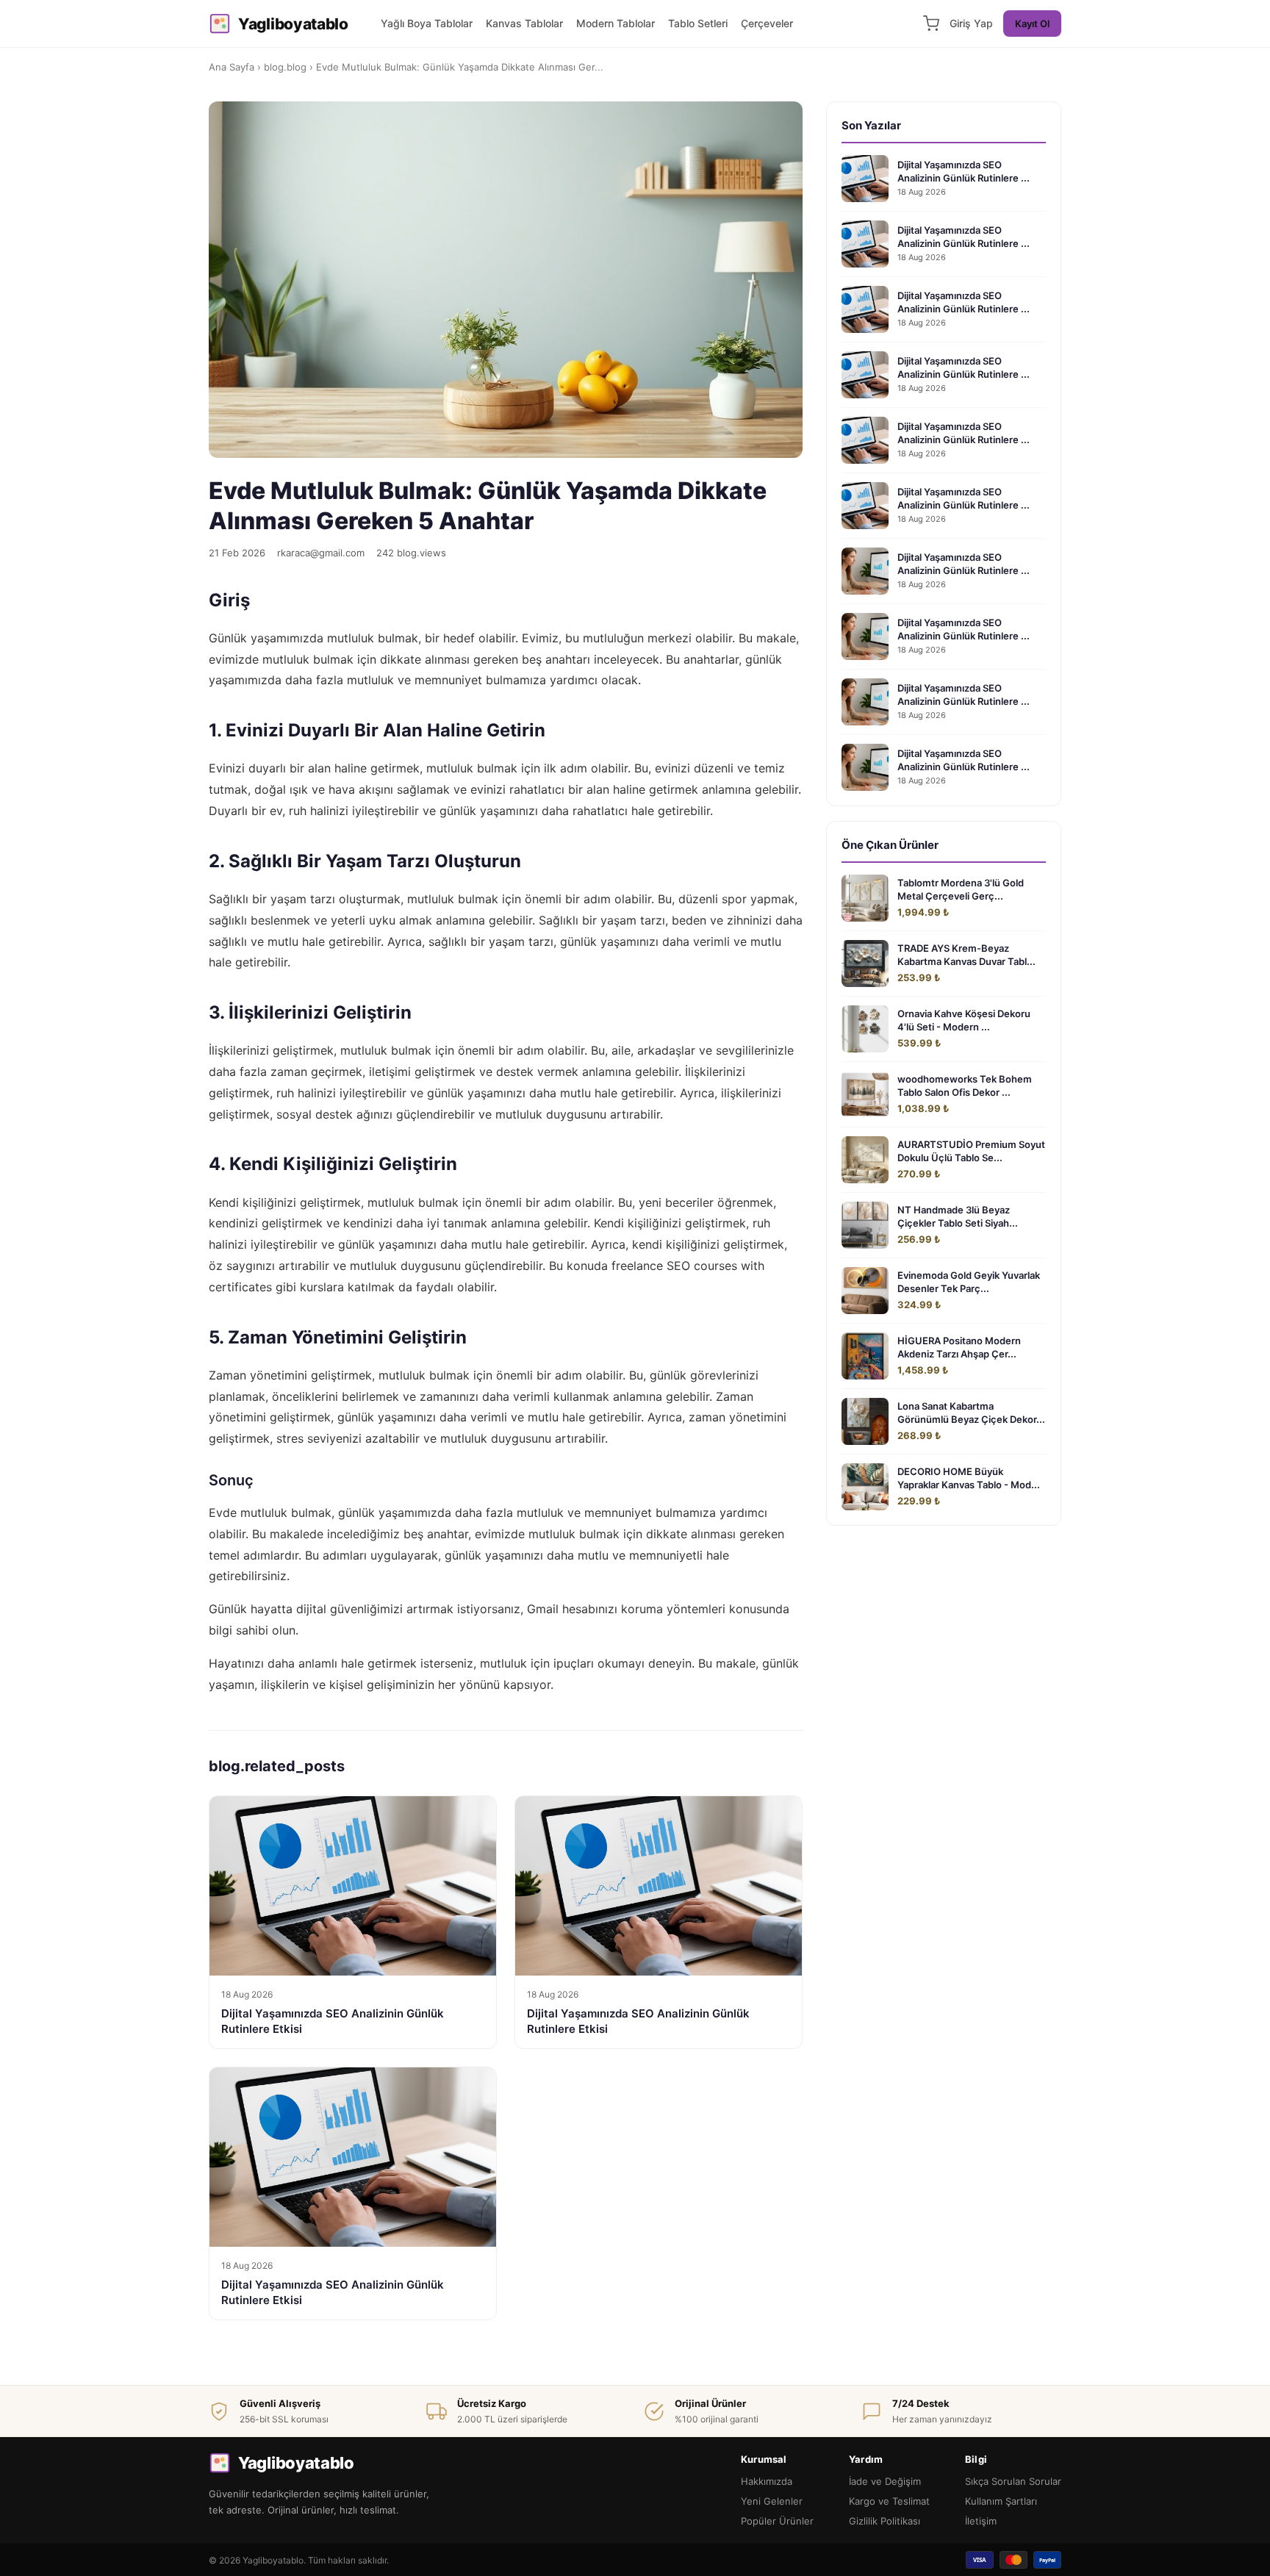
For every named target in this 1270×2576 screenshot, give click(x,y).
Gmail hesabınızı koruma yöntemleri (626, 1609)
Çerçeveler (767, 23)
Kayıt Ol (1032, 24)
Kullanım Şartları (1001, 2501)
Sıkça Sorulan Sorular (1013, 2481)
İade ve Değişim (885, 2481)
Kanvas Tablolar (524, 23)
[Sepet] (931, 24)
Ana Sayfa (232, 67)
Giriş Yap (971, 23)
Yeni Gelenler (772, 2501)
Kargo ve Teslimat (889, 2501)
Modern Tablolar (616, 23)
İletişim (981, 2521)
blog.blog (285, 67)
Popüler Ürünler (777, 2521)
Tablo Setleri (698, 23)
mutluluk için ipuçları (537, 1663)
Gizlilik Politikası (885, 2521)
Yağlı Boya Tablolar (427, 23)
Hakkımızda (767, 2481)
